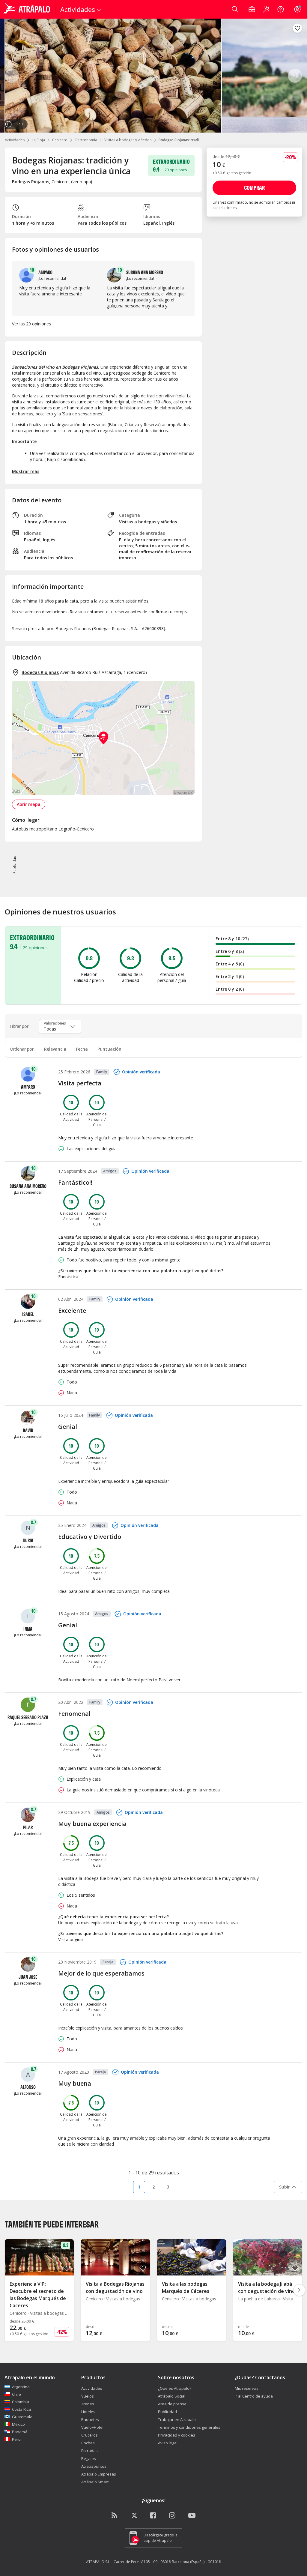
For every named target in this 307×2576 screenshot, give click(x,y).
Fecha (82, 1049)
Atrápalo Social (172, 2396)
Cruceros (89, 2435)
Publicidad (167, 2412)
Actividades (15, 140)
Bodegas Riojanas (40, 672)
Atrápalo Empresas (99, 2474)
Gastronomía (86, 140)
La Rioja (38, 140)
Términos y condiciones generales (189, 2427)
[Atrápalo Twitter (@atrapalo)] (134, 2516)
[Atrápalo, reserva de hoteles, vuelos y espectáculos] (28, 9)
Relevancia (55, 1049)
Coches (88, 2443)
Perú (16, 2439)
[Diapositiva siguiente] (299, 2290)
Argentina (21, 2387)
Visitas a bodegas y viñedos (128, 140)
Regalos (89, 2458)
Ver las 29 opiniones (31, 324)
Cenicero (60, 140)
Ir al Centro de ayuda (254, 2396)
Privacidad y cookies (177, 2435)
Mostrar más (26, 471)
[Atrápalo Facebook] (153, 2516)
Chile (16, 2394)
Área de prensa (172, 2404)
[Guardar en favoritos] (297, 28)
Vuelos (88, 2396)
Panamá (20, 2432)
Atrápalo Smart (95, 2482)
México (18, 2424)
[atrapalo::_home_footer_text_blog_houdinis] (115, 2516)
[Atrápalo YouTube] (192, 2516)
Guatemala (22, 2417)
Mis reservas (247, 2388)
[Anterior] (12, 76)
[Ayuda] (281, 9)
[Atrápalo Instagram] (173, 2516)
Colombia (21, 2402)
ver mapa (82, 182)
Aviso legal (168, 2443)
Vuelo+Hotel (92, 2427)
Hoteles (88, 2412)
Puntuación (109, 1049)
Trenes (88, 2404)
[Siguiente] (295, 76)
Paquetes (90, 2419)
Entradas (89, 2451)
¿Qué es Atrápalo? (175, 2388)
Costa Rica (21, 2409)
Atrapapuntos (94, 2466)
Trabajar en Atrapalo (177, 2419)
